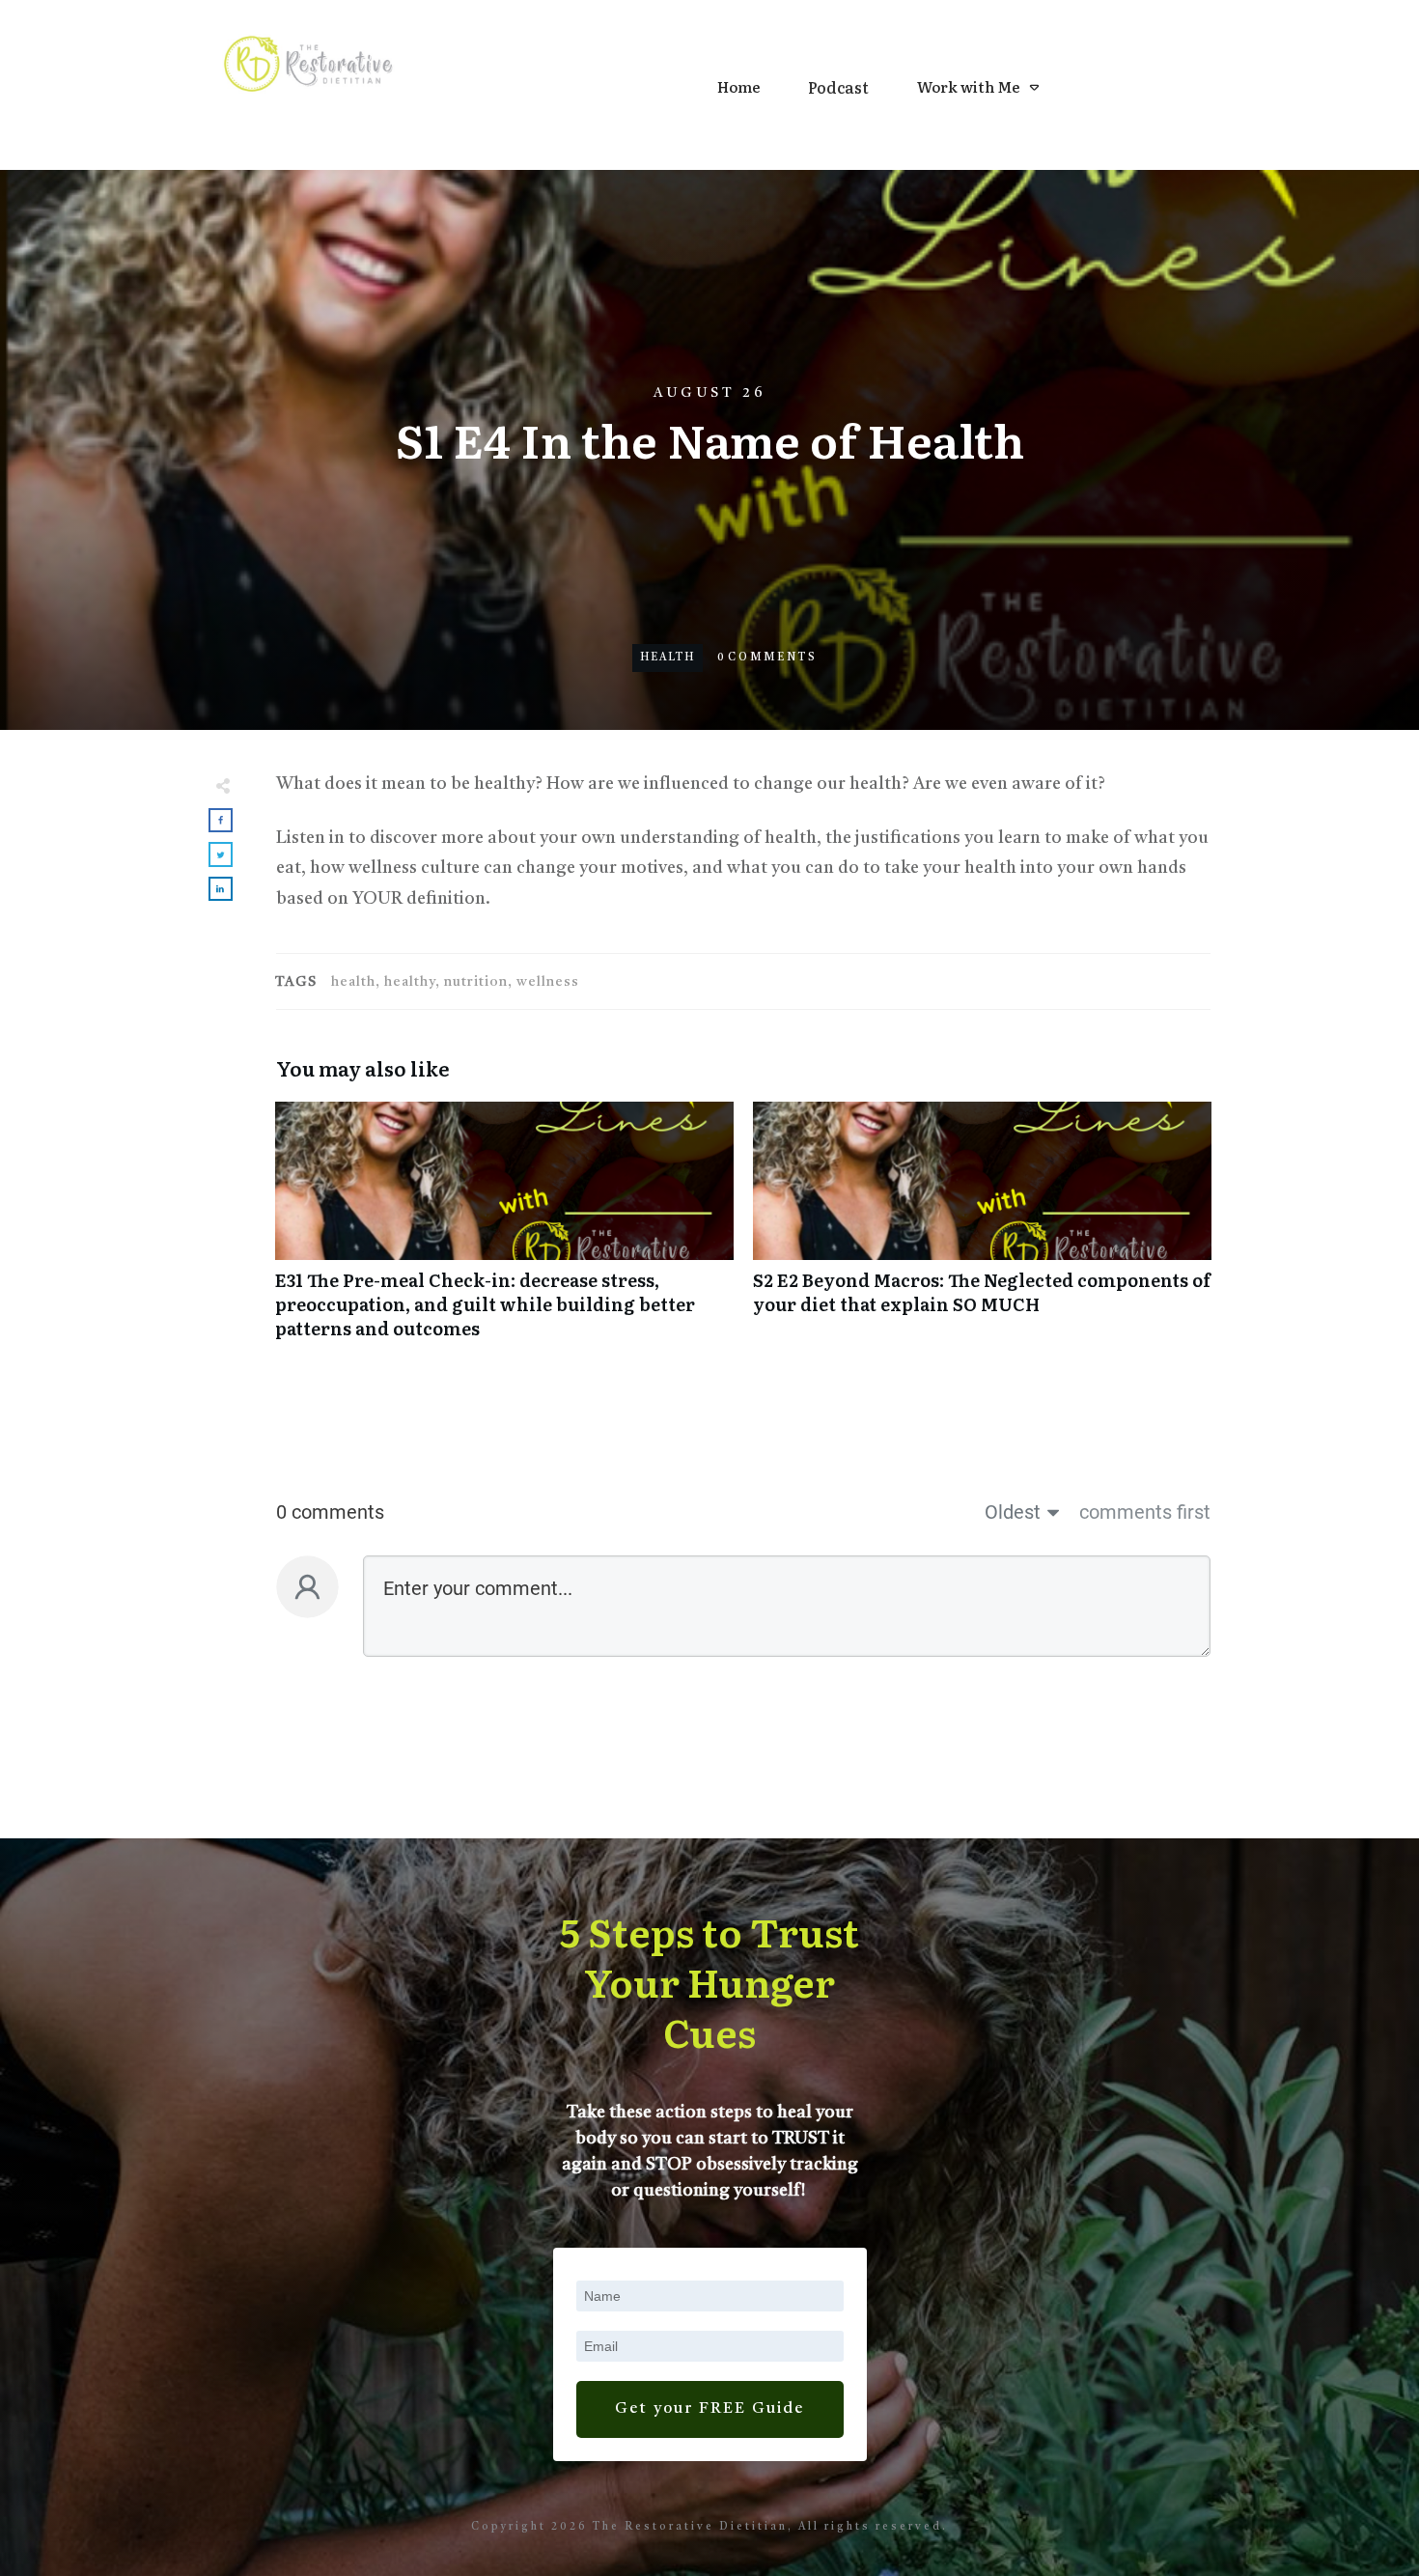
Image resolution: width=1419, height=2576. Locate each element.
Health (668, 658)
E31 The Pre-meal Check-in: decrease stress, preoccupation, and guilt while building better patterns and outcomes (504, 1231)
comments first (1145, 1512)
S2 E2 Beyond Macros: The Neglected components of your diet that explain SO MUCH (982, 1231)
